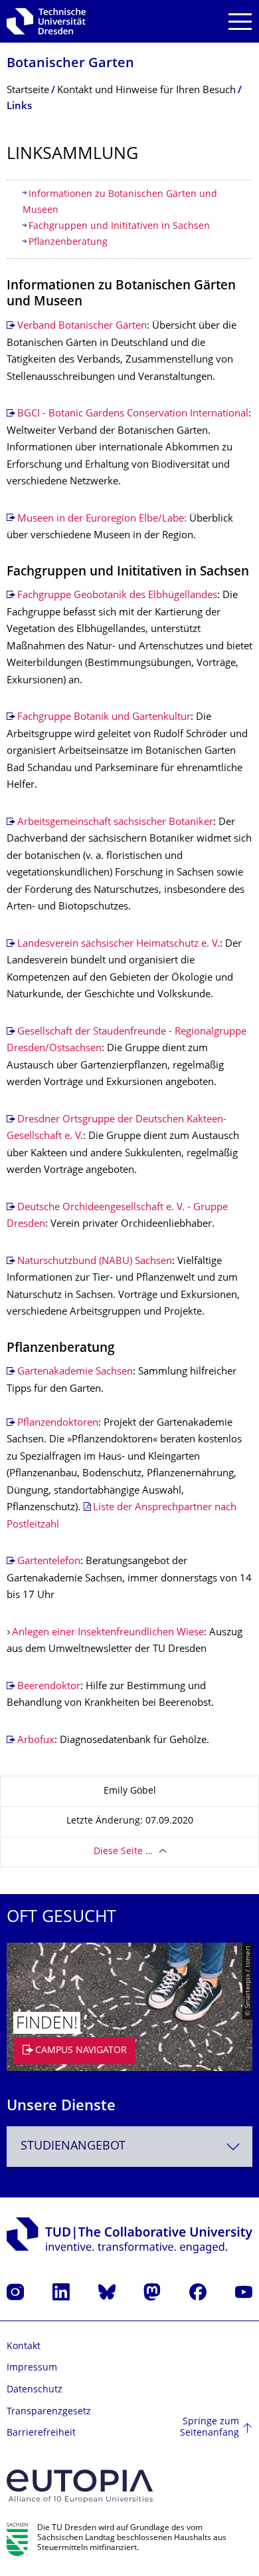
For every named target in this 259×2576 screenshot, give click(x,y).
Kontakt (24, 2347)
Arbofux (36, 1741)
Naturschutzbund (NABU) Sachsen (95, 1262)
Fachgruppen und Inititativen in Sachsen (119, 227)
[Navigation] (240, 22)
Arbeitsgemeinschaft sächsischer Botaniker (115, 823)
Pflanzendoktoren (58, 1423)
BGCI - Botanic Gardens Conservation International (133, 414)
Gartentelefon (49, 1562)
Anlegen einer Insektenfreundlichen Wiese (108, 1633)
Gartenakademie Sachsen (75, 1372)
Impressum (32, 2368)
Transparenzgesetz (49, 2412)
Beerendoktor (49, 1687)
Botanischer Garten (70, 64)
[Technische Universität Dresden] (46, 21)
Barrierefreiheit (41, 2433)
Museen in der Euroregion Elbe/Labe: (102, 519)
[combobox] (129, 2147)
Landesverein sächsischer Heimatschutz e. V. (119, 944)
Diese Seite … (123, 1852)
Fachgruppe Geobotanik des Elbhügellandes (117, 596)
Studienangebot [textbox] (73, 2147)
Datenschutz (35, 2390)
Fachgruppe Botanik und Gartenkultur (104, 718)
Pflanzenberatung (68, 242)
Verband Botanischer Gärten (82, 326)
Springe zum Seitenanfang (210, 2428)
